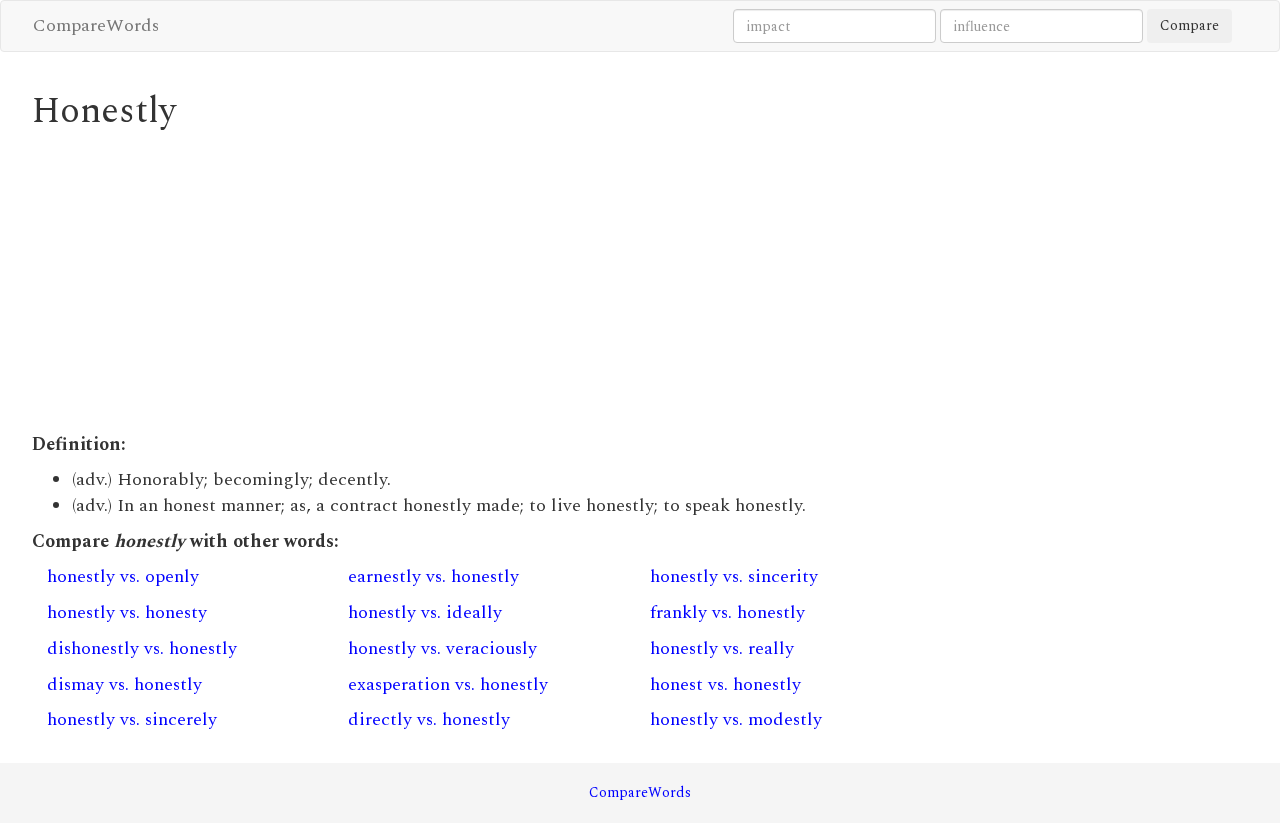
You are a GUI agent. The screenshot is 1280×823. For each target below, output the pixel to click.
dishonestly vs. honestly (142, 648)
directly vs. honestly (429, 719)
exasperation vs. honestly (448, 684)
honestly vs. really (722, 648)
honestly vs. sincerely (132, 719)
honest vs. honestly (725, 684)
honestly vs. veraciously (442, 648)
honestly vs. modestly (736, 719)
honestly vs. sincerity (734, 576)
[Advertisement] (484, 282)
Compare (1189, 25)
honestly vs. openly (123, 576)
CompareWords (96, 25)
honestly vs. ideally (425, 612)
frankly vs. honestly (727, 612)
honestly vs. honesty (127, 612)
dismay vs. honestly (124, 684)
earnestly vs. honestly (433, 576)
